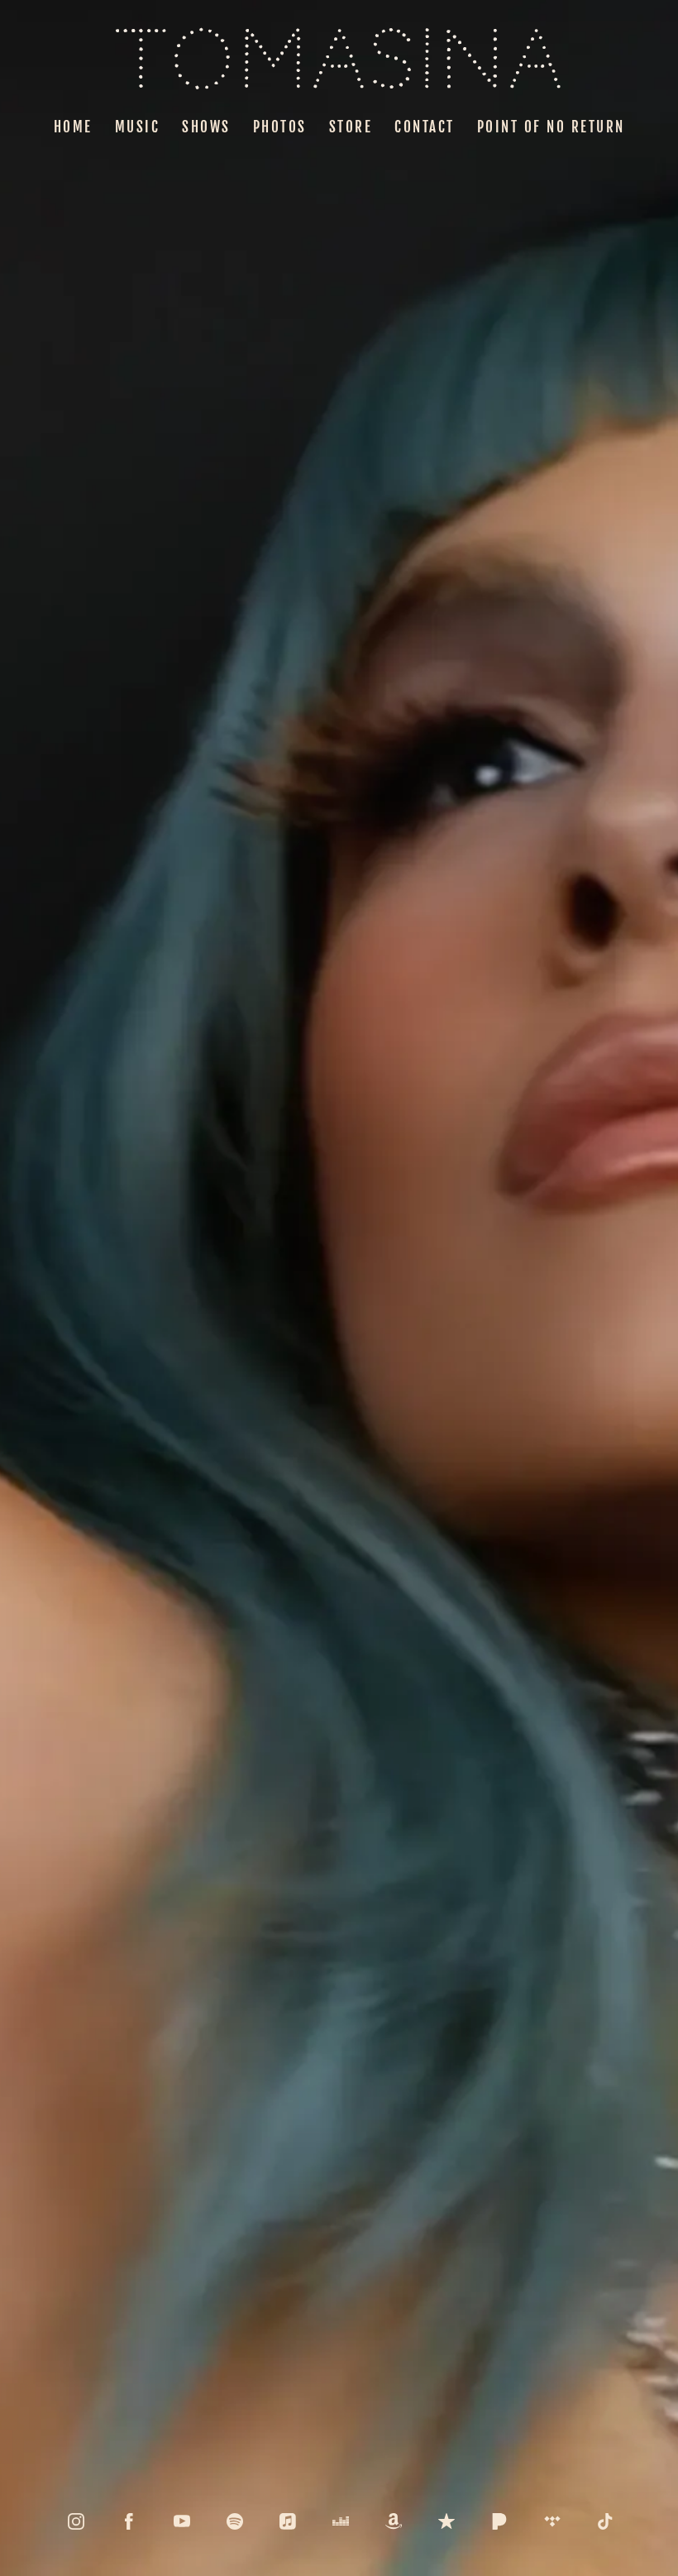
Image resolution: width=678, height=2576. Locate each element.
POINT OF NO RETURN (551, 127)
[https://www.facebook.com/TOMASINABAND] (129, 2521)
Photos (280, 127)
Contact (425, 127)
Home (73, 127)
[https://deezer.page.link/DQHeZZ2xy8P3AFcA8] (341, 2521)
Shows (206, 127)
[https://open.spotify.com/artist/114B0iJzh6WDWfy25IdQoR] (235, 2521)
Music (138, 127)
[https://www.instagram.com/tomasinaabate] (76, 2521)
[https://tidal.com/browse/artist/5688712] (552, 2521)
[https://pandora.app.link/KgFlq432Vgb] (499, 2521)
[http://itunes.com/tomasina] (446, 2521)
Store (351, 127)
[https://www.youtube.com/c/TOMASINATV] (182, 2521)
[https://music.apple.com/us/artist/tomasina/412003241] (288, 2521)
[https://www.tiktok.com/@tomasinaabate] (605, 2521)
